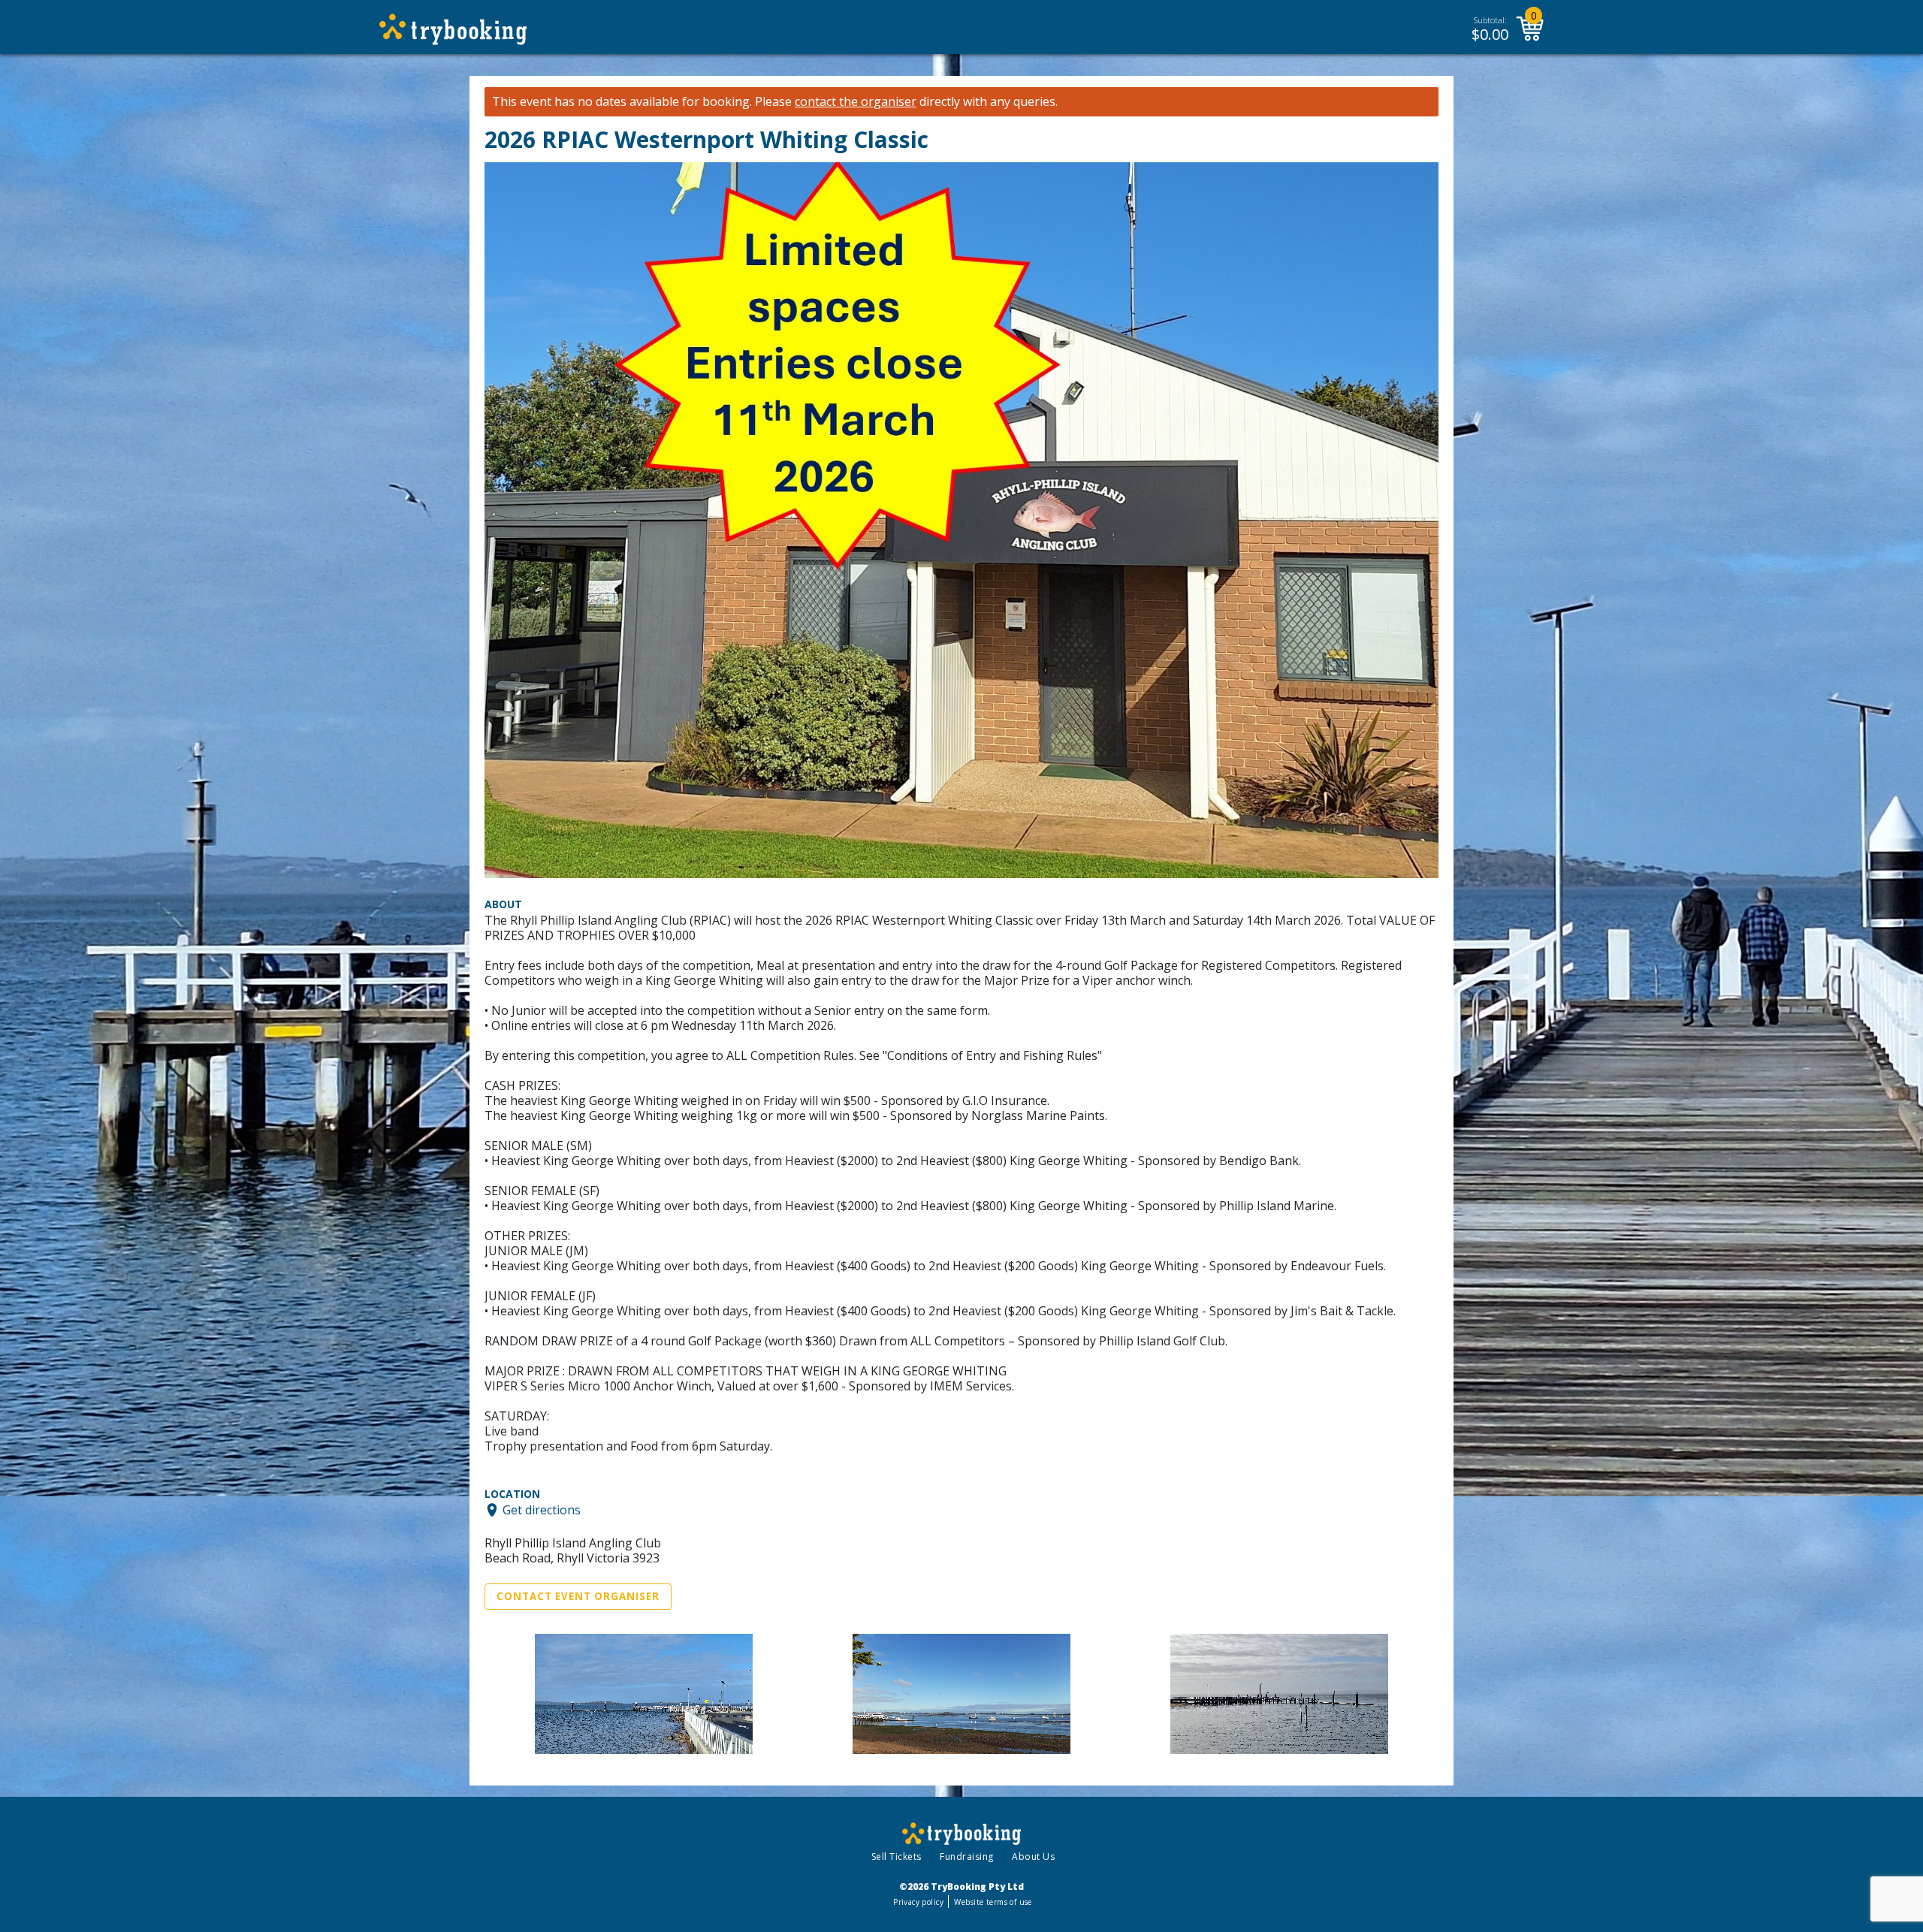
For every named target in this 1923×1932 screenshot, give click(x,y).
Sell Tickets (897, 1857)
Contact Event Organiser (578, 1596)
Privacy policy (918, 1902)
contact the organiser (856, 102)
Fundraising (967, 1857)
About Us (1033, 1857)
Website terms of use (993, 1902)
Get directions (542, 1510)
